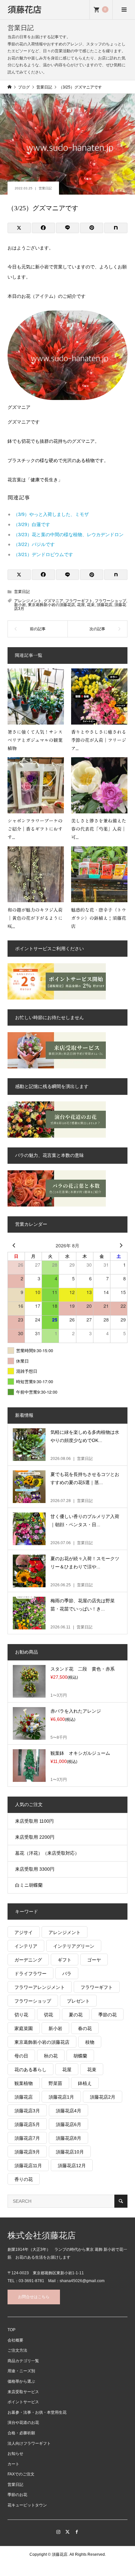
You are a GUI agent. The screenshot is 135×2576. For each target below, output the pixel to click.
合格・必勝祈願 (21, 2433)
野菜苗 (55, 2083)
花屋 (81, 605)
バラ (67, 1974)
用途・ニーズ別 (21, 2371)
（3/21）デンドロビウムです (43, 554)
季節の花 (107, 2015)
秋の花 (51, 2056)
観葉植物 (24, 2083)
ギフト (65, 1960)
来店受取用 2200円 (35, 1837)
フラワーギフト (79, 601)
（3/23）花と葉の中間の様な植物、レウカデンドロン (68, 535)
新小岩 (20, 605)
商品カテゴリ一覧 (23, 2361)
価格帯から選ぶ (21, 2381)
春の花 (85, 2028)
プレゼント (78, 2001)
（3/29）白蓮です (32, 524)
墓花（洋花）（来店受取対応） (47, 1853)
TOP (11, 2330)
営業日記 (45, 188)
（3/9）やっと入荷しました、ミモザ (51, 514)
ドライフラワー (30, 1974)
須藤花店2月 (103, 2097)
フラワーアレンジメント (40, 1987)
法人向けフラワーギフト (29, 2443)
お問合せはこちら (34, 2297)
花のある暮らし (30, 2070)
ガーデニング (28, 1960)
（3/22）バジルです (34, 544)
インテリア (26, 1946)
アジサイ (24, 1932)
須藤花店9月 (27, 2152)
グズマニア (53, 601)
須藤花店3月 (27, 2111)
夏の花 (76, 2015)
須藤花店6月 (68, 2124)
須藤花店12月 (72, 2166)
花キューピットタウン (27, 2505)
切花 (48, 2015)
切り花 (21, 2015)
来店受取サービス (23, 2392)
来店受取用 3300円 (35, 1869)
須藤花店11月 (28, 2166)
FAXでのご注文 (21, 2474)
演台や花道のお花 (23, 2423)
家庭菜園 (24, 2028)
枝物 (90, 2042)
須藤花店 (25, 9)
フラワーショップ (110, 601)
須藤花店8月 (68, 2138)
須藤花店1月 (61, 2097)
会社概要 (15, 2340)
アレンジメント (28, 601)
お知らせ (15, 2454)
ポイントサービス (23, 2402)
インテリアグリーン (74, 1946)
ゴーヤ (94, 1960)
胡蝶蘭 (80, 2056)
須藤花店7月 (27, 2138)
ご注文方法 (17, 2350)
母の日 (21, 2056)
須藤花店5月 (27, 2124)
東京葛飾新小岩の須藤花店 (51, 605)
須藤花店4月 (68, 2111)
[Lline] (68, 228)
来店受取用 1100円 (34, 1821)
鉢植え (85, 2083)
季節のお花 (17, 2495)
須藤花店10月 (70, 2152)
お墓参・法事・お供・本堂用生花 (37, 2412)
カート (13, 2464)
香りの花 (24, 2179)
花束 (91, 605)
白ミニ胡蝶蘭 (29, 1885)
